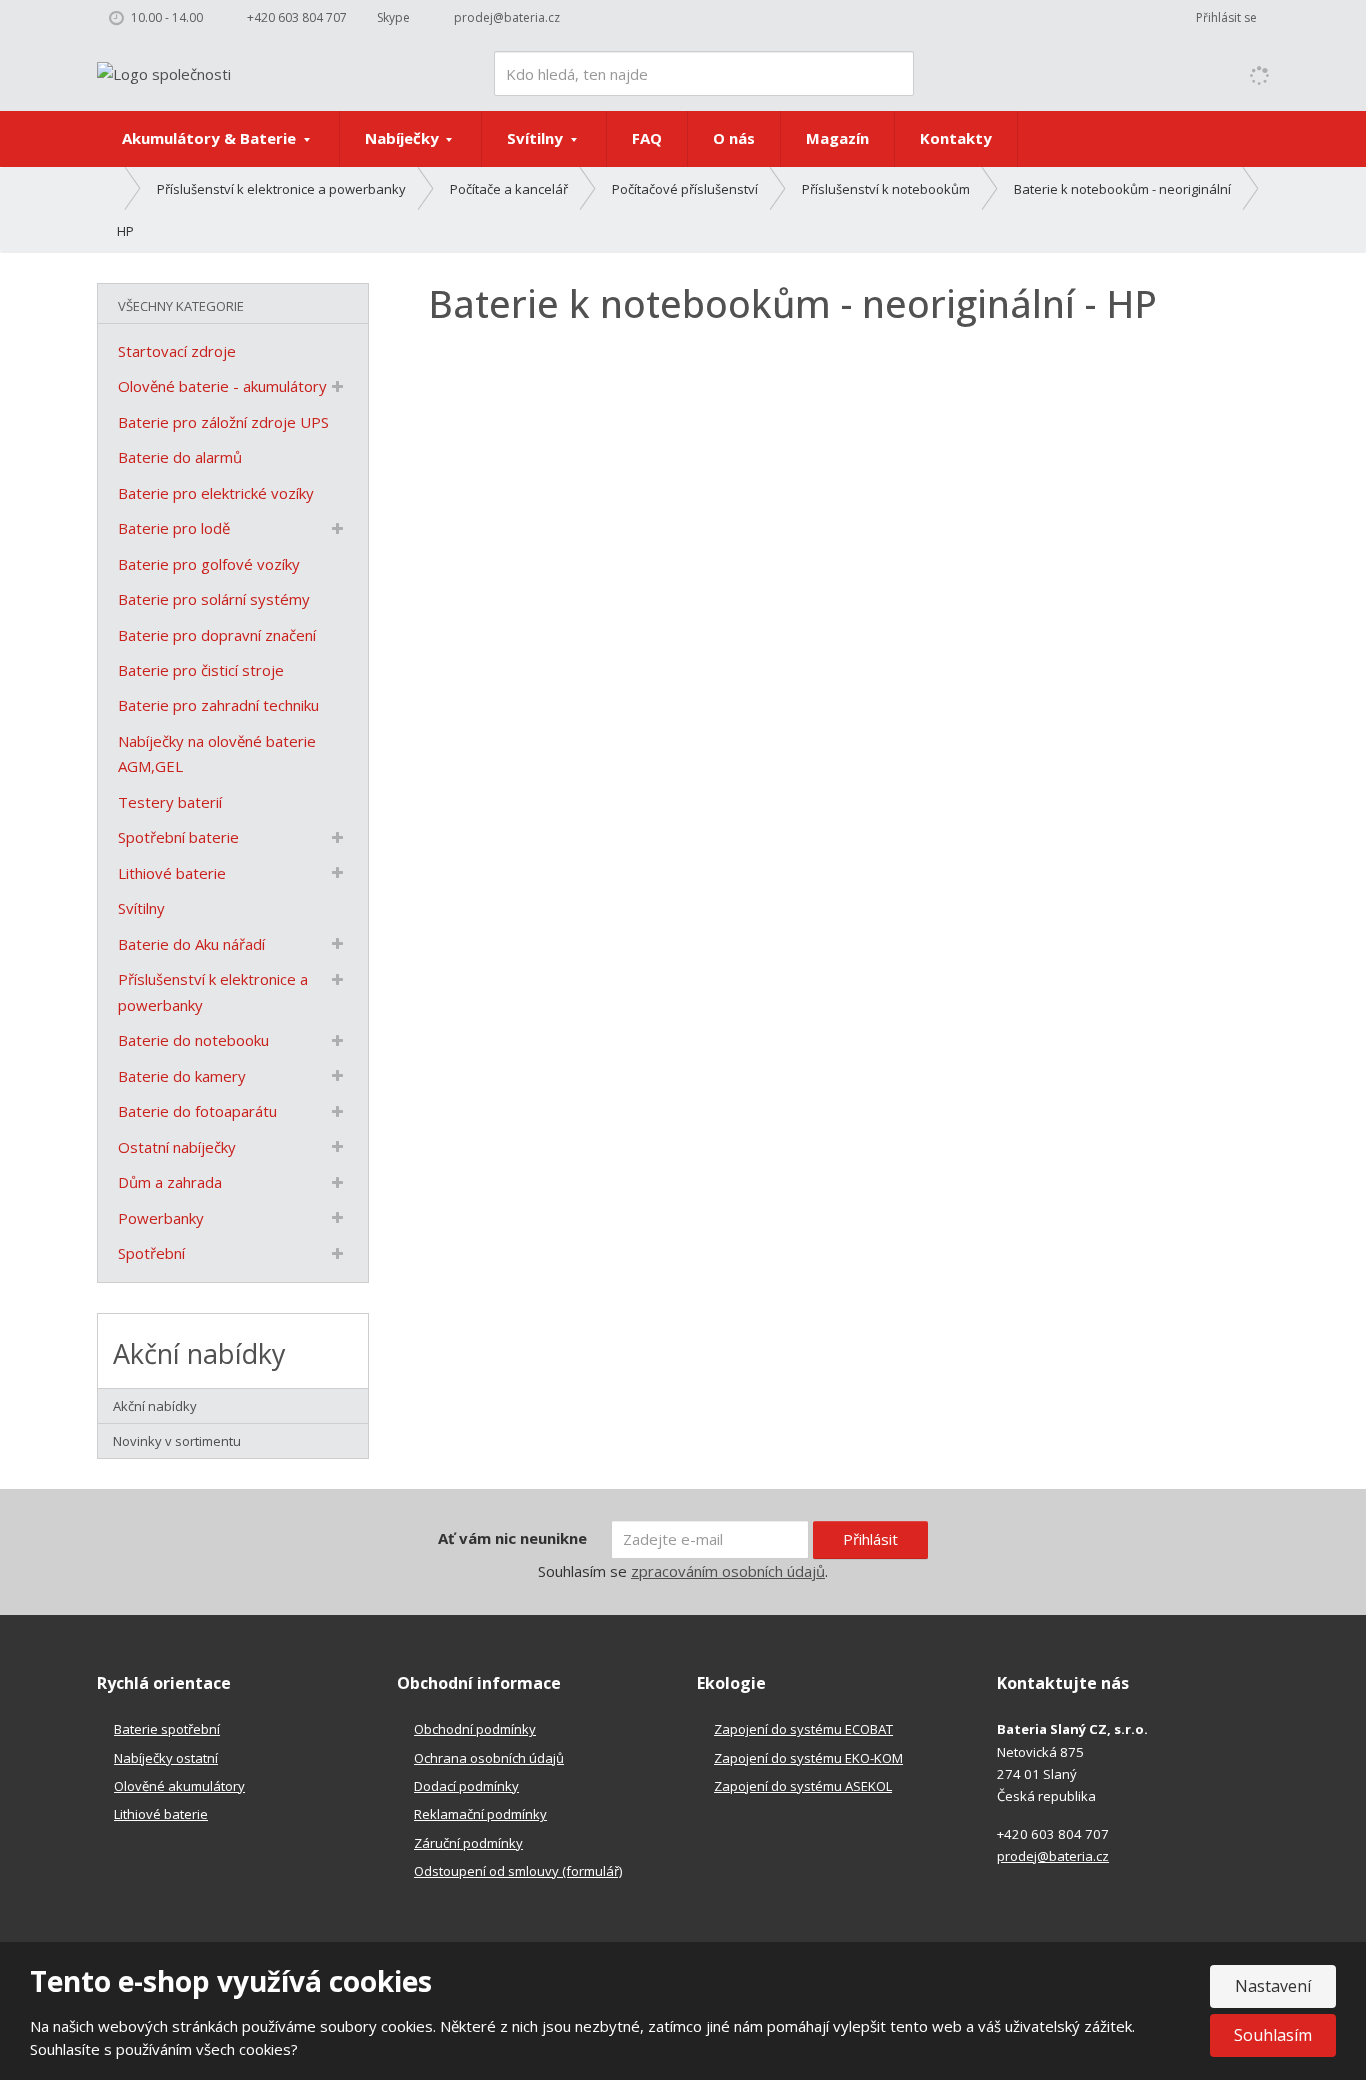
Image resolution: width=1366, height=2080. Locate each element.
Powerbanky (161, 1218)
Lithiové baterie (172, 873)
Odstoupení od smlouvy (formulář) (518, 1871)
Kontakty (956, 138)
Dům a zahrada (170, 1182)
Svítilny (537, 138)
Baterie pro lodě (174, 528)
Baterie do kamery (182, 1076)
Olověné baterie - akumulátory (222, 386)
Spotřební (151, 1253)
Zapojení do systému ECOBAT (803, 1729)
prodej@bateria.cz (1053, 1856)
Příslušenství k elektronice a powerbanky (213, 992)
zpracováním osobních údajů (728, 1571)
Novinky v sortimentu (177, 1441)
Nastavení (1273, 1986)
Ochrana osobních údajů (489, 1758)
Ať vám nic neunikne (512, 1538)
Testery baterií (170, 802)
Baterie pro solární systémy (214, 599)
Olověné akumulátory (179, 1786)
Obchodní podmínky (475, 1729)
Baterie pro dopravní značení (217, 635)
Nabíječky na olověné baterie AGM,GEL (217, 754)
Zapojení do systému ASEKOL (803, 1786)
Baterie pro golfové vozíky (209, 564)
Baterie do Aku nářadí (191, 944)
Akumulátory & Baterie (211, 138)
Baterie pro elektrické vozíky (216, 493)
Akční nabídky (155, 1406)
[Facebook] (590, 17)
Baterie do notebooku (193, 1040)
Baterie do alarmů (180, 457)
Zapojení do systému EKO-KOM (808, 1758)
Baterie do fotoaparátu (197, 1111)
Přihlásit (870, 1539)
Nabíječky (404, 138)
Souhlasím (1273, 2035)
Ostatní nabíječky (177, 1147)
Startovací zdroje (177, 351)
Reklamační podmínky (480, 1814)
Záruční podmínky (468, 1843)
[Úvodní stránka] (164, 72)
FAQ (647, 138)
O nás (734, 138)
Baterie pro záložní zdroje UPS (223, 422)
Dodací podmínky (466, 1786)
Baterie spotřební (167, 1729)
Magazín (837, 138)
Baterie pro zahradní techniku (218, 705)
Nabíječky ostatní (166, 1758)
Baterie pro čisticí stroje (201, 670)
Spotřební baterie (178, 837)
